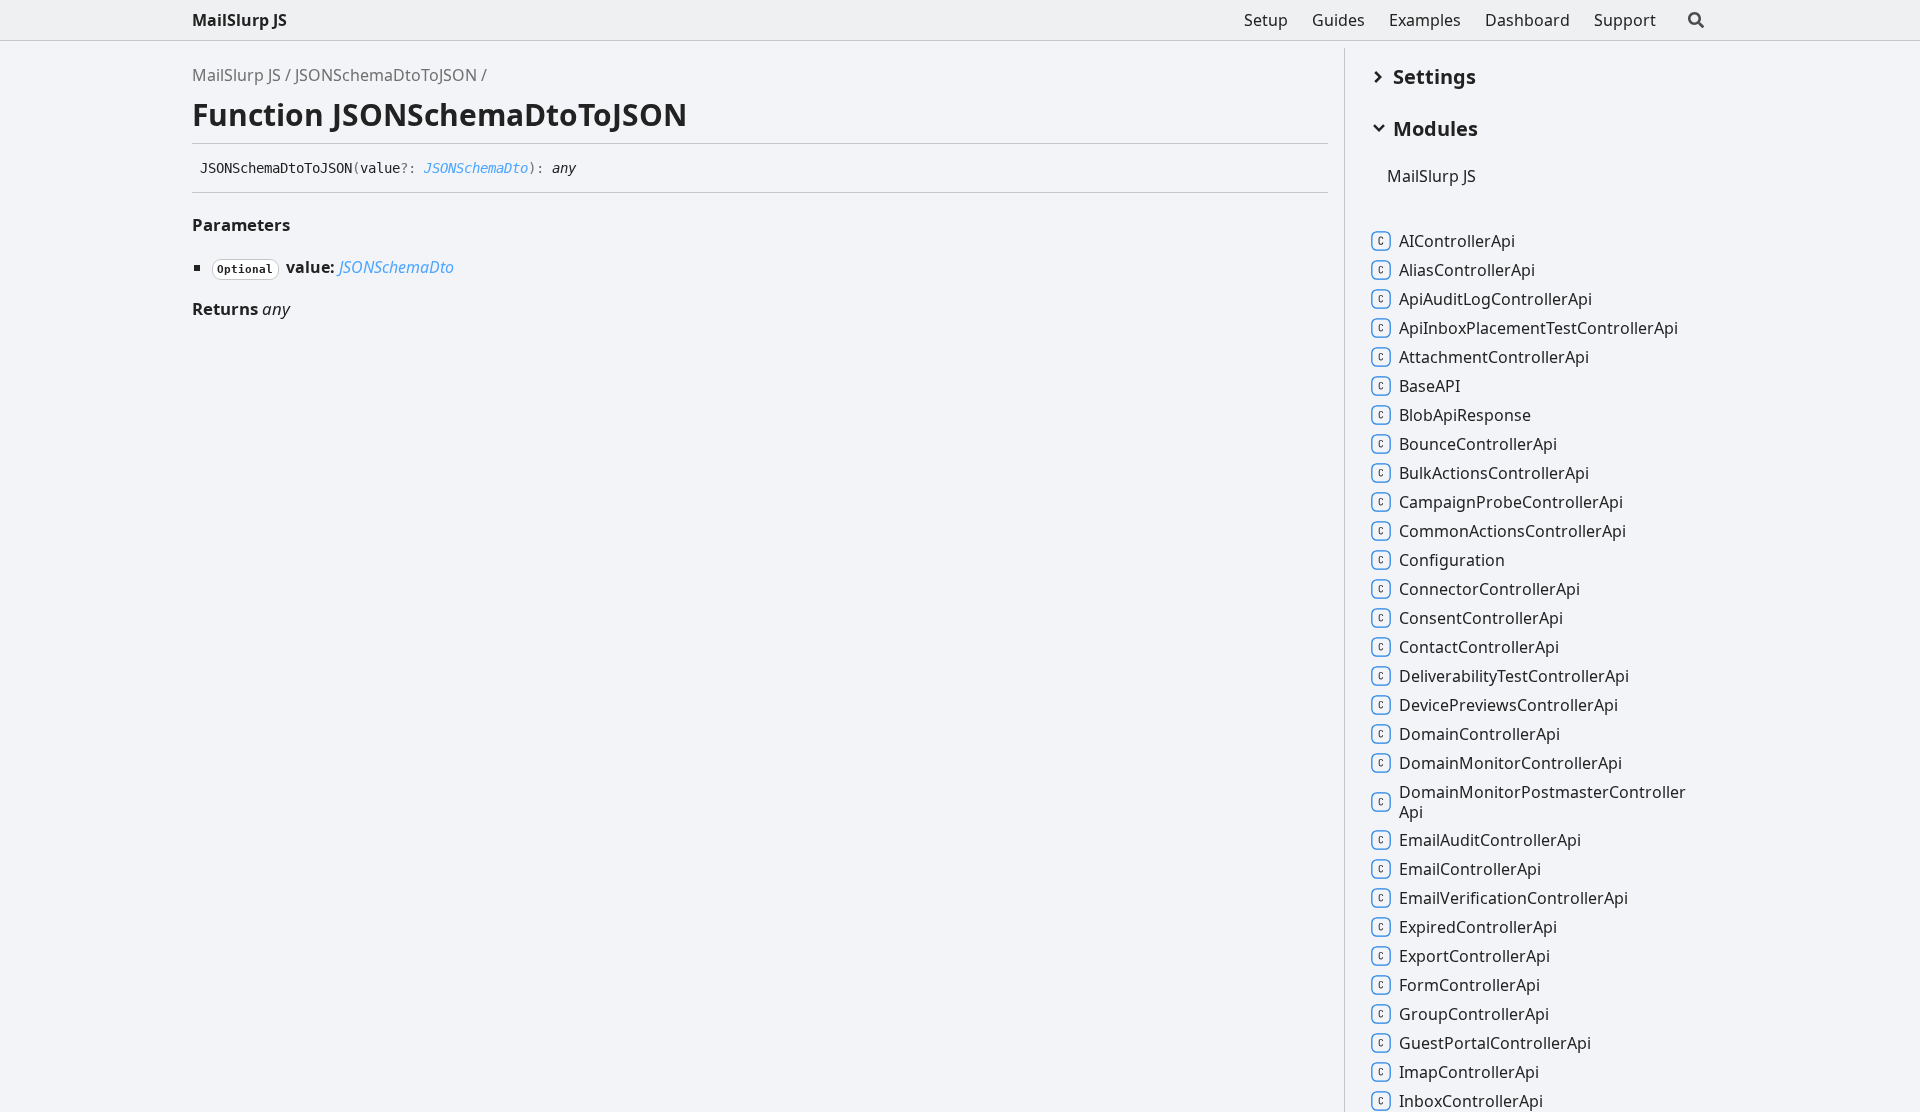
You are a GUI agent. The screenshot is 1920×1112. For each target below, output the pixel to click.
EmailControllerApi (1470, 869)
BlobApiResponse (1465, 415)
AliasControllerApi (1467, 270)
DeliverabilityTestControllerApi (1514, 676)
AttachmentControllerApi (1494, 357)
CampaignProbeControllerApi (1511, 502)
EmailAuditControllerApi (1490, 840)
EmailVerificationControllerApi (1513, 898)
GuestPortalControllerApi (1495, 1043)
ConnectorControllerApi (1489, 589)
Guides (1338, 20)
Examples (1425, 20)
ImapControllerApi (1469, 1072)
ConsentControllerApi (1481, 618)
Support (1625, 20)
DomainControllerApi (1479, 734)
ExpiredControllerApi (1478, 927)
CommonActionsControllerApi (1512, 531)
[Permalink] (591, 169)
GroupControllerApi (1474, 1014)
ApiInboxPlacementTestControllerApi (1538, 328)
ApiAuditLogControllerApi (1495, 299)
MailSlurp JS (239, 20)
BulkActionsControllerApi (1494, 473)
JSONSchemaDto (476, 168)
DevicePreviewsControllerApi (1508, 705)
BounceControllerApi (1478, 444)
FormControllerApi (1469, 985)
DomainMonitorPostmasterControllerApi (1542, 802)
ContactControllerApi (1479, 647)
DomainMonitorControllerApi (1510, 763)
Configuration (1452, 560)
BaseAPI (1429, 386)
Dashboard (1527, 20)
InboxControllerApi (1471, 1101)
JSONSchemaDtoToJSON (386, 75)
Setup (1266, 20)
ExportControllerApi (1474, 956)
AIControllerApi (1457, 241)
